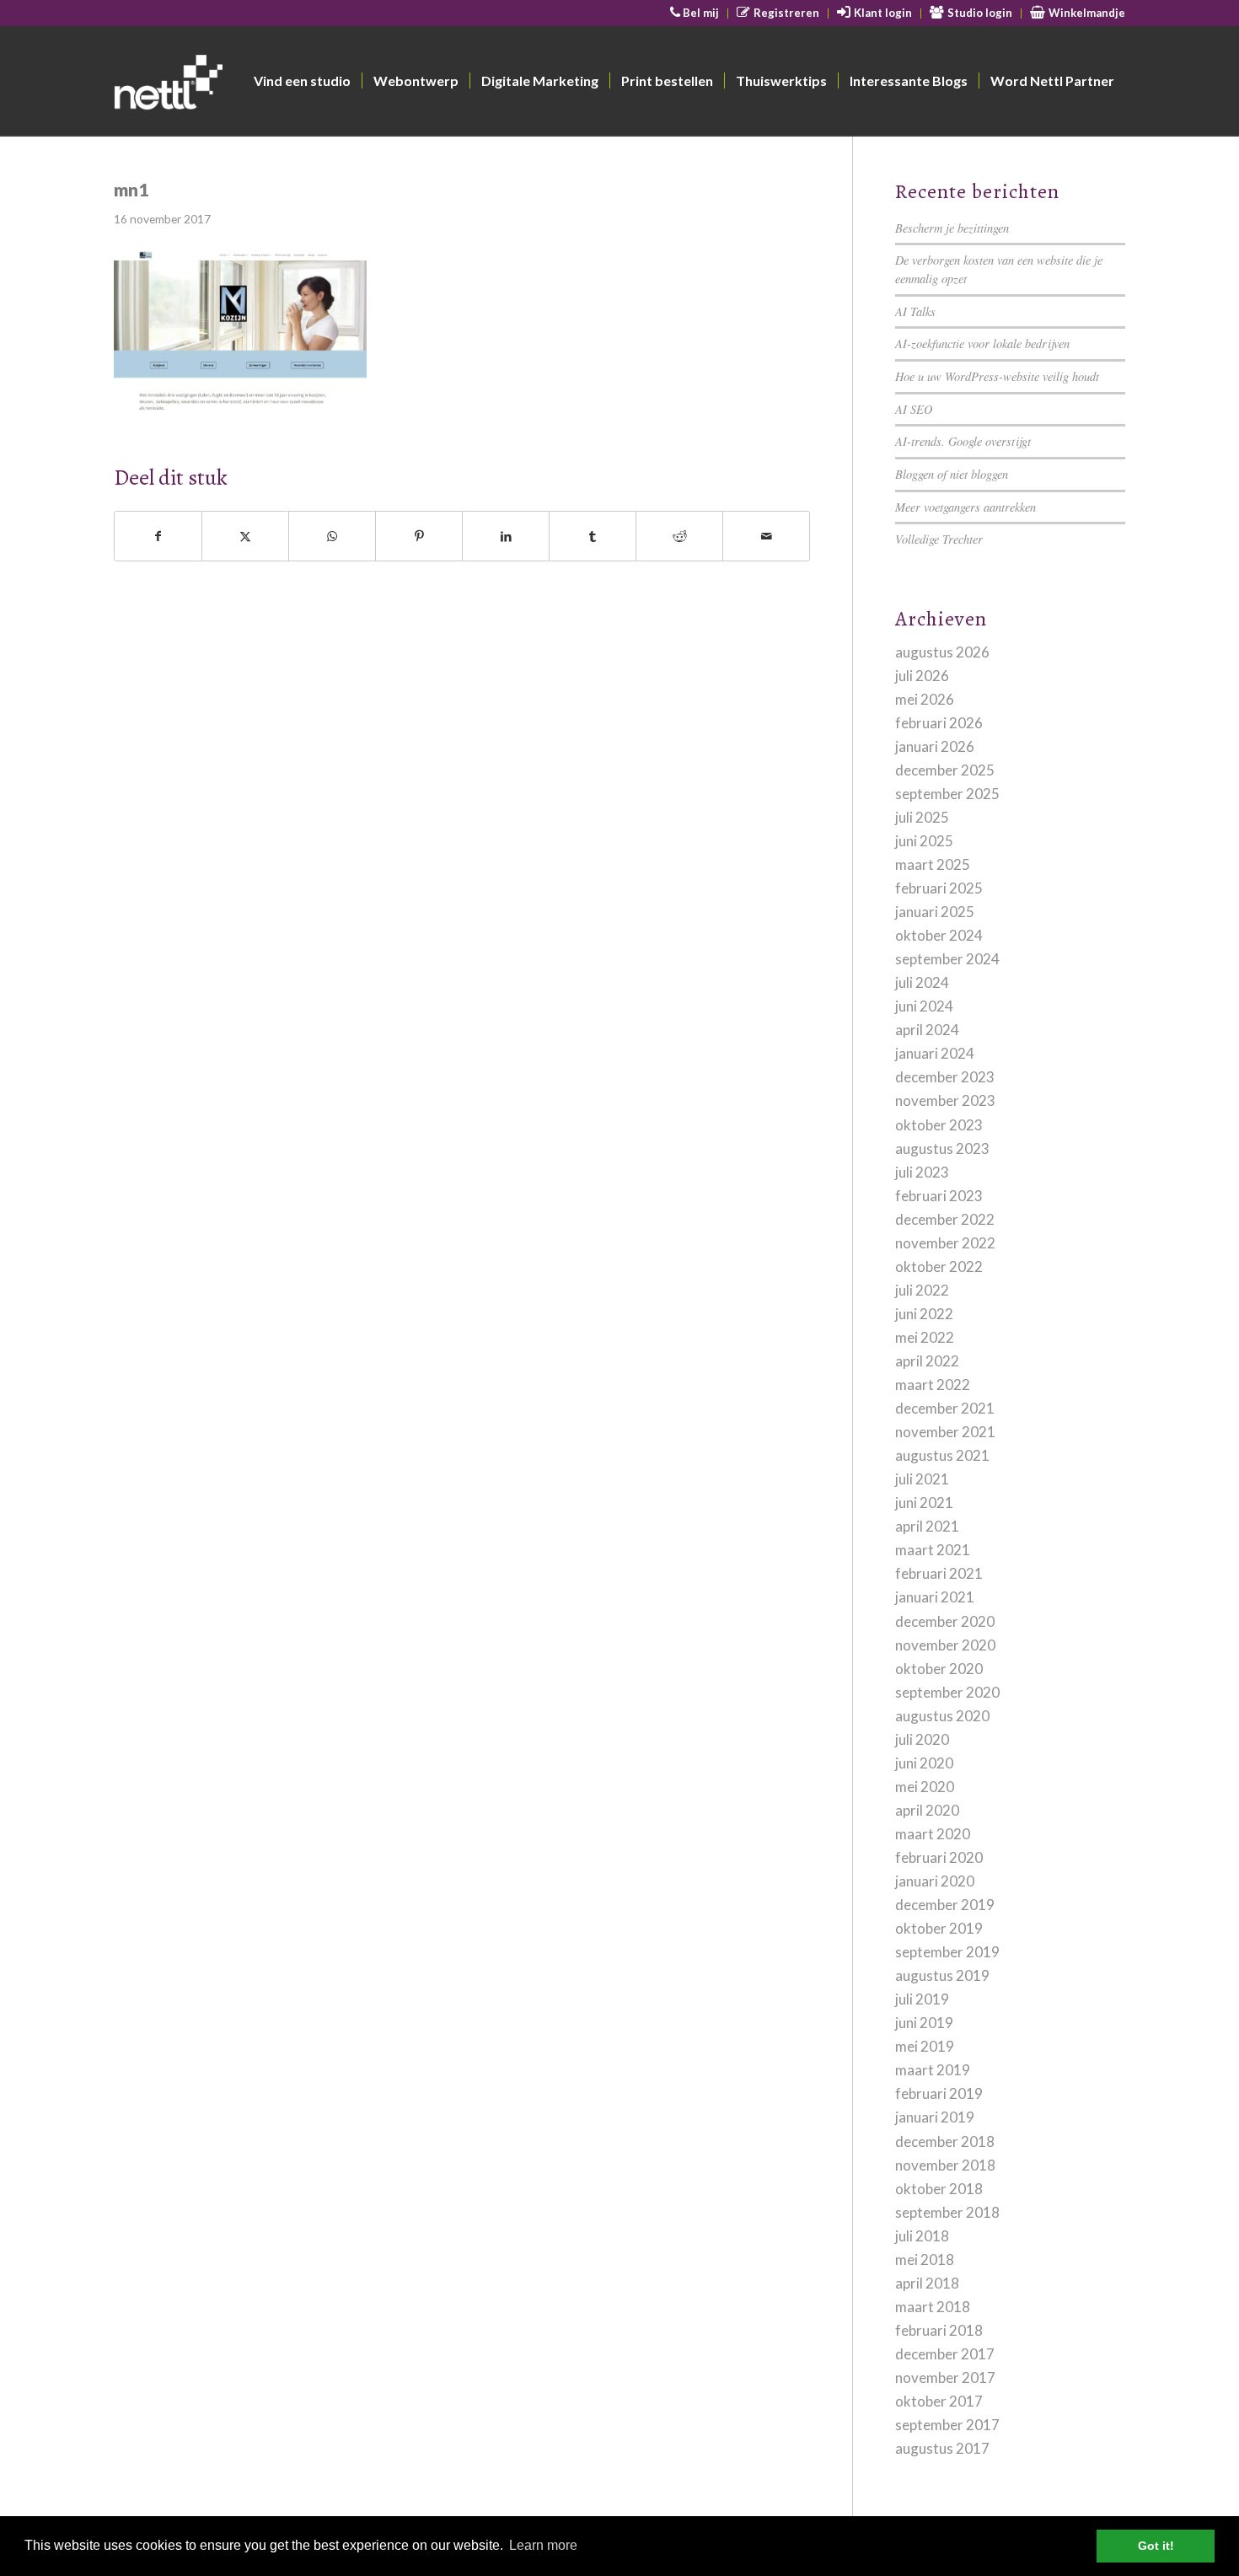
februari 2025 (939, 888)
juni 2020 (924, 1763)
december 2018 (945, 2141)
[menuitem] (695, 13)
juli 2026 (922, 676)
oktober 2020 (939, 1669)
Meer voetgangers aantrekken (965, 507)
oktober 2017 (939, 2401)
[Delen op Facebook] (158, 536)
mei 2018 (925, 2259)
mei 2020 (925, 1787)
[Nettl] (233, 85)
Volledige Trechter (939, 539)
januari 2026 (935, 746)
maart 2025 (933, 864)
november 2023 (945, 1100)
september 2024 (947, 959)
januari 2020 (935, 1881)
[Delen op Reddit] (679, 536)
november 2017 (945, 2377)
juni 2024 (924, 1006)
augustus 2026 (942, 652)
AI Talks (915, 311)
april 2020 (927, 1810)
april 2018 (927, 2283)
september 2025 (947, 794)
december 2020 (945, 1621)
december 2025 (945, 770)
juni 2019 (924, 2023)
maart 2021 (933, 1550)
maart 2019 (933, 2070)
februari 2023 (939, 1196)
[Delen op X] (245, 536)
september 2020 (947, 1692)
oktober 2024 (939, 935)
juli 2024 (922, 982)
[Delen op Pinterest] (419, 536)
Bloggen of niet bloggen (952, 474)
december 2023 (945, 1077)
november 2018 (945, 2165)
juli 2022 (922, 1290)
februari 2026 (939, 723)
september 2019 (947, 1952)
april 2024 (927, 1030)
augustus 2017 (942, 2448)
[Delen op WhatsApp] (332, 536)
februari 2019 (939, 2093)
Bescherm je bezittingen (952, 228)
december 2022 (945, 1219)
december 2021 (945, 1408)
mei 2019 (925, 2046)
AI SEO (914, 409)
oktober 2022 (939, 1267)
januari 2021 (935, 1597)
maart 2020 (933, 1834)
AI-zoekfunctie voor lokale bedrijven (982, 343)
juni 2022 (924, 1314)
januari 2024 (935, 1053)
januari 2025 (935, 912)
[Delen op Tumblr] (593, 536)
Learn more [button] (543, 2545)
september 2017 (947, 2425)
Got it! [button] (1156, 2546)
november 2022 (945, 1243)
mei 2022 (925, 1337)
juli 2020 (922, 1739)
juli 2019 (922, 1999)
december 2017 (945, 2354)
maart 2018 (933, 2307)
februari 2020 (939, 1857)
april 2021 (927, 1526)
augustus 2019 (942, 1975)
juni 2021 (924, 1503)
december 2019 (945, 1905)
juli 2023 (922, 1172)
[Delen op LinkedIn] (506, 536)
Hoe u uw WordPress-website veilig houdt (997, 376)
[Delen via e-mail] (766, 536)
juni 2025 (924, 841)
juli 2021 (922, 1479)
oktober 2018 (939, 2189)
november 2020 (945, 1645)
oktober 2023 (939, 1125)
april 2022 (927, 1361)
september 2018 (947, 2212)
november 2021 (945, 1432)
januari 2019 (935, 2117)
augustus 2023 (942, 1148)
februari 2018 (939, 2330)
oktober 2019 (939, 1928)
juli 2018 (922, 2236)
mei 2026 (925, 699)
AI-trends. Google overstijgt (963, 441)
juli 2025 (922, 817)
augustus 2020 (942, 1716)
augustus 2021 (942, 1455)
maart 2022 (933, 1385)
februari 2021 (939, 1573)
